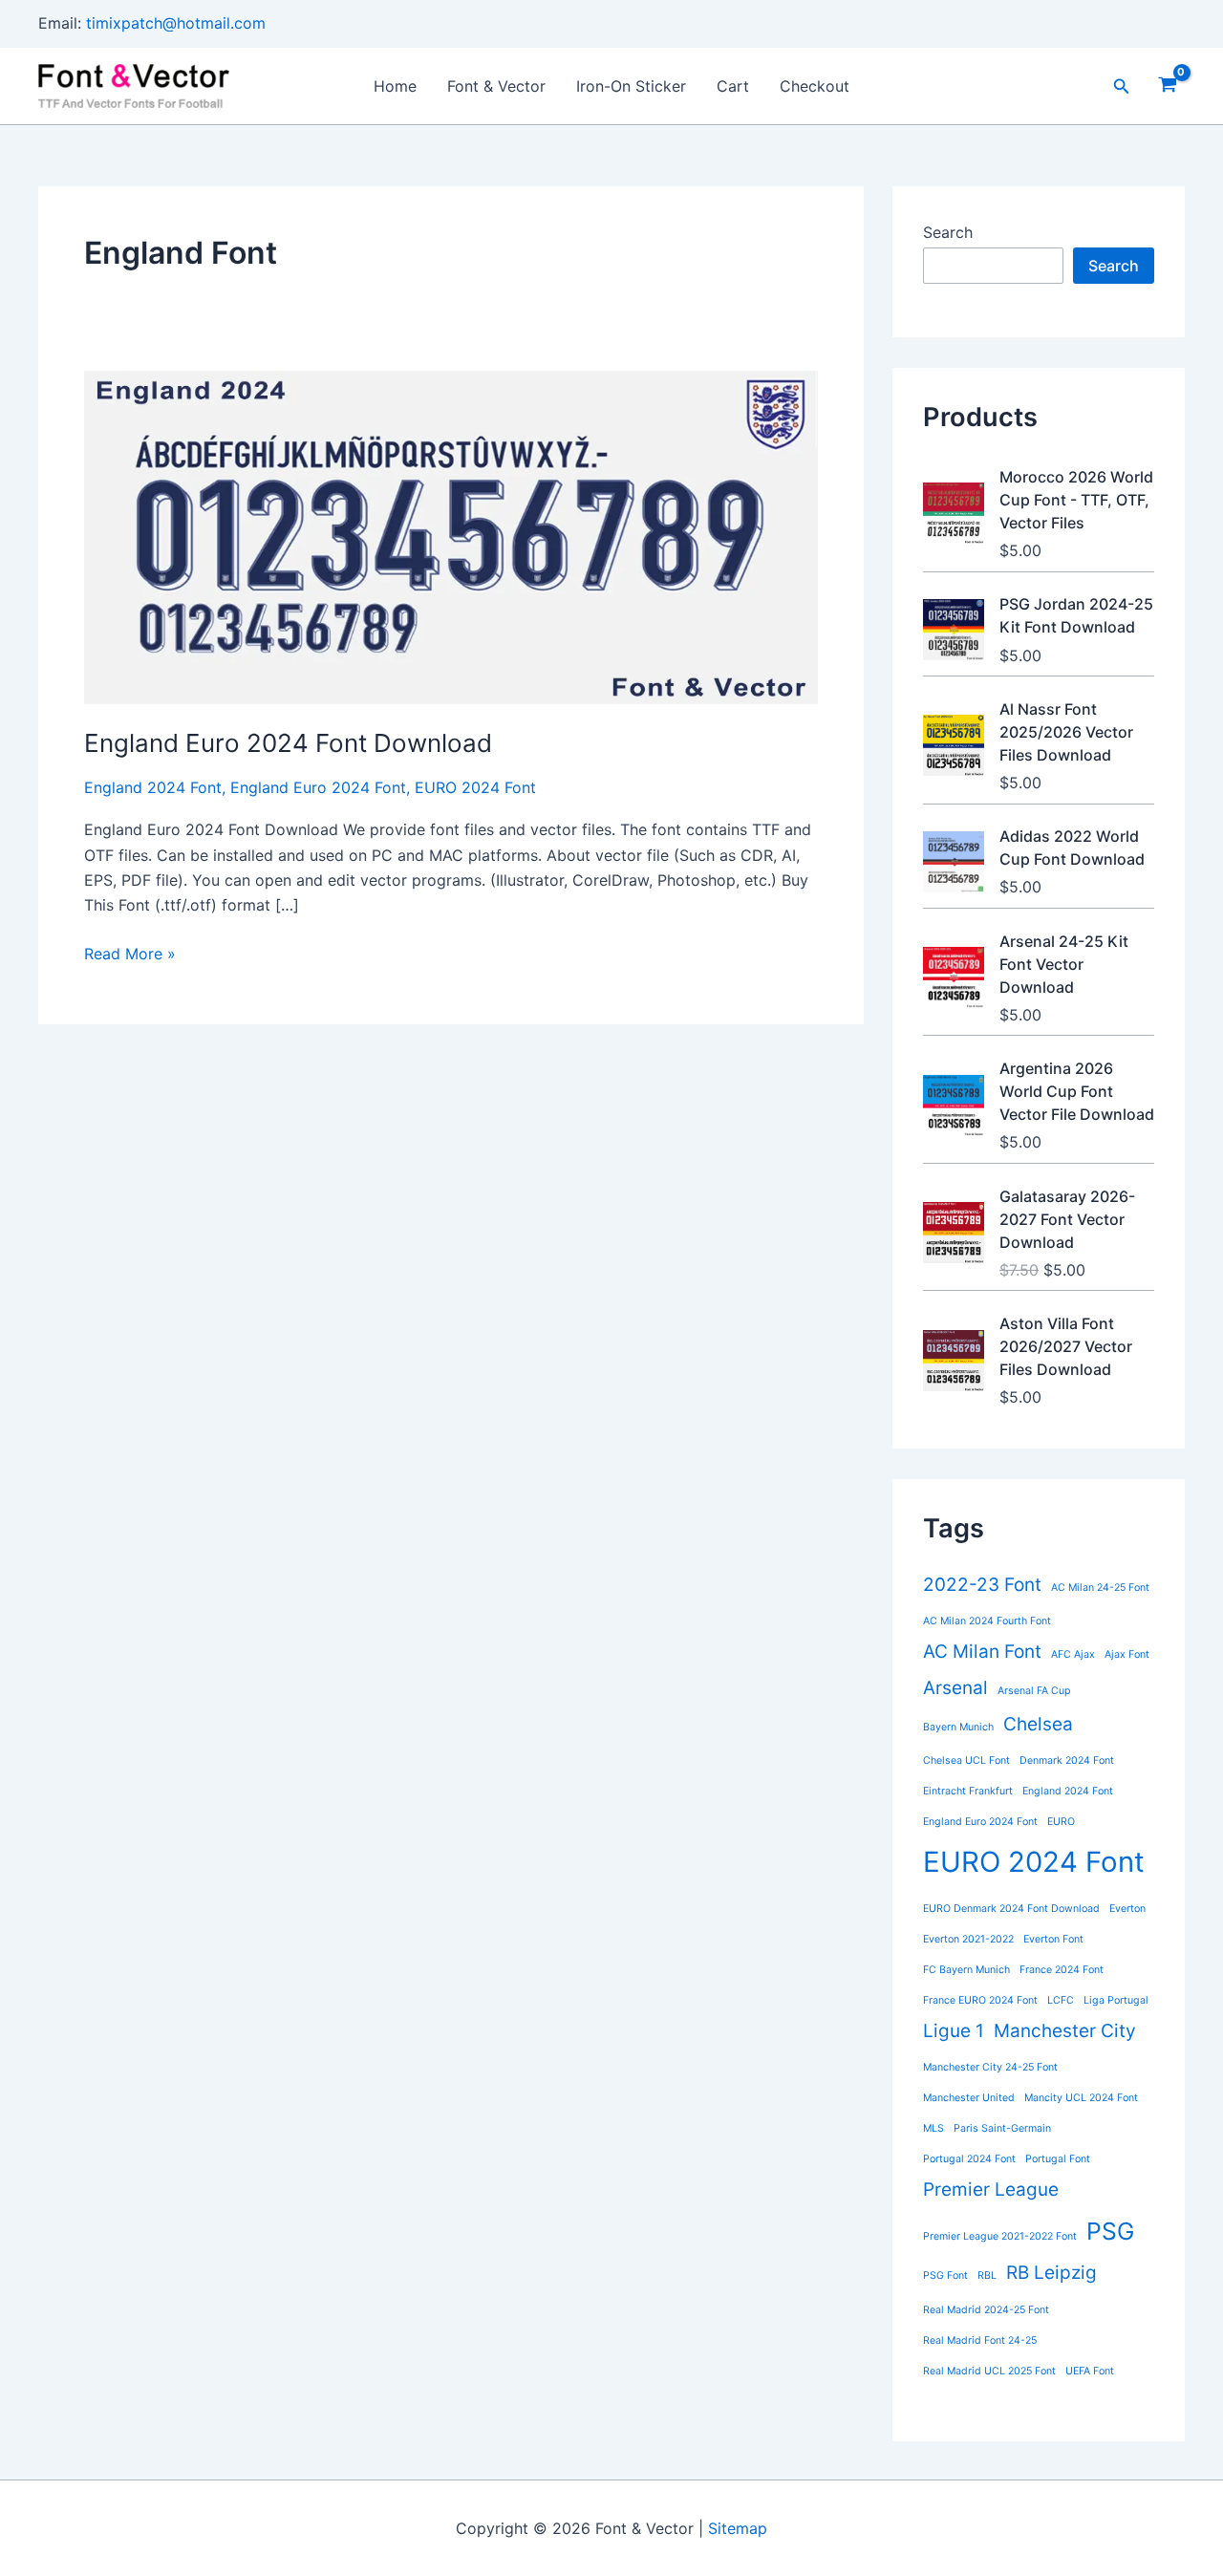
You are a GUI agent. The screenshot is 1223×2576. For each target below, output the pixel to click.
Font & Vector (496, 86)
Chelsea (1038, 1724)
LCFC (1061, 2000)
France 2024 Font (1062, 1970)
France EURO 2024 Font (980, 2000)
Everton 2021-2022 (968, 1939)
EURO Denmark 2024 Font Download (1011, 1909)
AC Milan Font (982, 1652)
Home (395, 86)
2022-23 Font (982, 1585)
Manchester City (1065, 2031)
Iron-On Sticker (631, 86)
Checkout (815, 86)
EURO (1061, 1822)
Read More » (130, 955)
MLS (933, 2128)
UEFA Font (1090, 2371)
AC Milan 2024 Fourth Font (987, 1621)
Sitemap (738, 2528)
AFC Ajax (1073, 1654)
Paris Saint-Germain (1002, 2128)
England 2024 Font (153, 787)
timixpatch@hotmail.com (176, 23)
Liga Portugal (1116, 2000)
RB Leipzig (1051, 2273)
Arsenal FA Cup (1034, 1691)
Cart (733, 86)
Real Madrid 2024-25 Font (986, 2310)
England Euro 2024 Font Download (288, 743)
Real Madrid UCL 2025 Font (989, 2371)
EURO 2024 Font (475, 787)
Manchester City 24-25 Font (990, 2067)
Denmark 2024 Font (1067, 1760)
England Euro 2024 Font (318, 787)
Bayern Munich (958, 1727)
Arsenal (955, 1688)
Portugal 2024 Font (969, 2159)
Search (948, 232)
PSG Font (945, 2275)
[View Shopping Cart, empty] (1167, 86)
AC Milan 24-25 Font (1100, 1588)
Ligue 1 (954, 2031)
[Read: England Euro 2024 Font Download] (451, 536)
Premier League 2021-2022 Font (1000, 2236)
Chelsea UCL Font (966, 1760)
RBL (987, 2275)
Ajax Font (1127, 1654)
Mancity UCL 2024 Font (1081, 2098)
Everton (1127, 1909)
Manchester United (969, 2098)
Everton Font (1053, 1939)
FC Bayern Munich (966, 1970)
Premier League (991, 2190)
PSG (1110, 2231)
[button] (1122, 86)
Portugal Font (1058, 2159)
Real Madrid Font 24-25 (980, 2340)
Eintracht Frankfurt (968, 1791)
